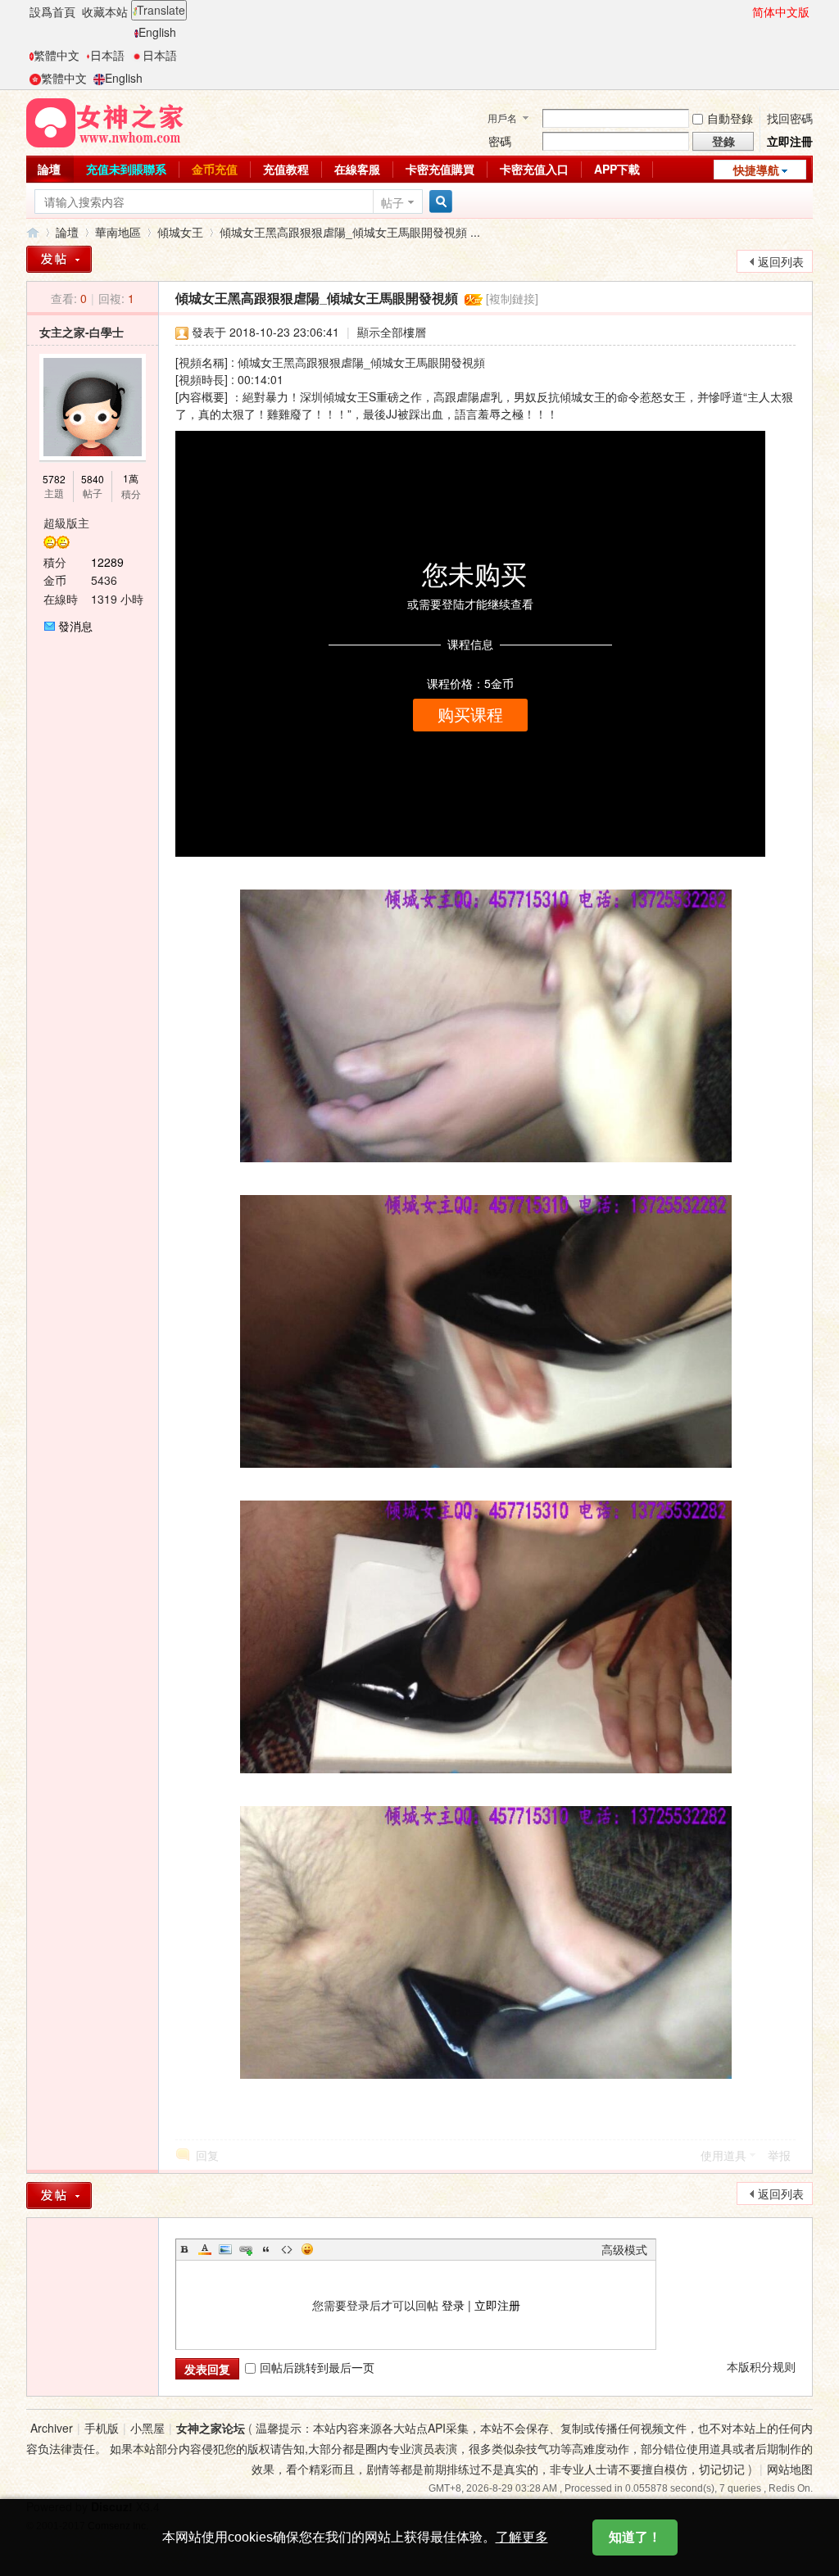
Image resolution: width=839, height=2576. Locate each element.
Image (225, 2249)
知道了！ (635, 2537)
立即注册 (497, 2305)
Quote (266, 2249)
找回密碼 (790, 118)
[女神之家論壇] (105, 121)
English (157, 32)
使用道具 (723, 2155)
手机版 (102, 2428)
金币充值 (215, 169)
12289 (107, 562)
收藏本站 (105, 11)
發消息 (75, 626)
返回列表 (781, 261)
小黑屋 (147, 2428)
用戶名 (502, 118)
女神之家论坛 (211, 2428)
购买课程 (470, 715)
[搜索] (438, 202)
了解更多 (522, 2537)
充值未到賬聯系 (126, 169)
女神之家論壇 (33, 232)
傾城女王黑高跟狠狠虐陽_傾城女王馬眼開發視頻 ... (350, 232)
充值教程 (286, 169)
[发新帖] (59, 2196)
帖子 (392, 202)
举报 (779, 2155)
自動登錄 (730, 118)
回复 (207, 2155)
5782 (54, 479)
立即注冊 (790, 141)
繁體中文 (57, 55)
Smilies (307, 2249)
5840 (93, 479)
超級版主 (66, 523)
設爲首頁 (52, 11)
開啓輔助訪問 (745, 11)
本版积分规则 (761, 2366)
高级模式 (624, 2249)
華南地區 (118, 232)
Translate (161, 10)
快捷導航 (756, 170)
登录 (453, 2305)
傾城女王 (180, 232)
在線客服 (357, 169)
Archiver (52, 2428)
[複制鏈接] (512, 298)
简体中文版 (781, 11)
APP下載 (617, 169)
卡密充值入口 (534, 169)
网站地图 (790, 2469)
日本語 (107, 55)
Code (287, 2249)
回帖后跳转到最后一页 (317, 2367)
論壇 (49, 169)
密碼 (500, 141)
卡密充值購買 (440, 169)
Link (246, 2249)
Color (205, 2249)
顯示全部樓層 (392, 332)
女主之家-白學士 (82, 332)
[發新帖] (59, 259)
